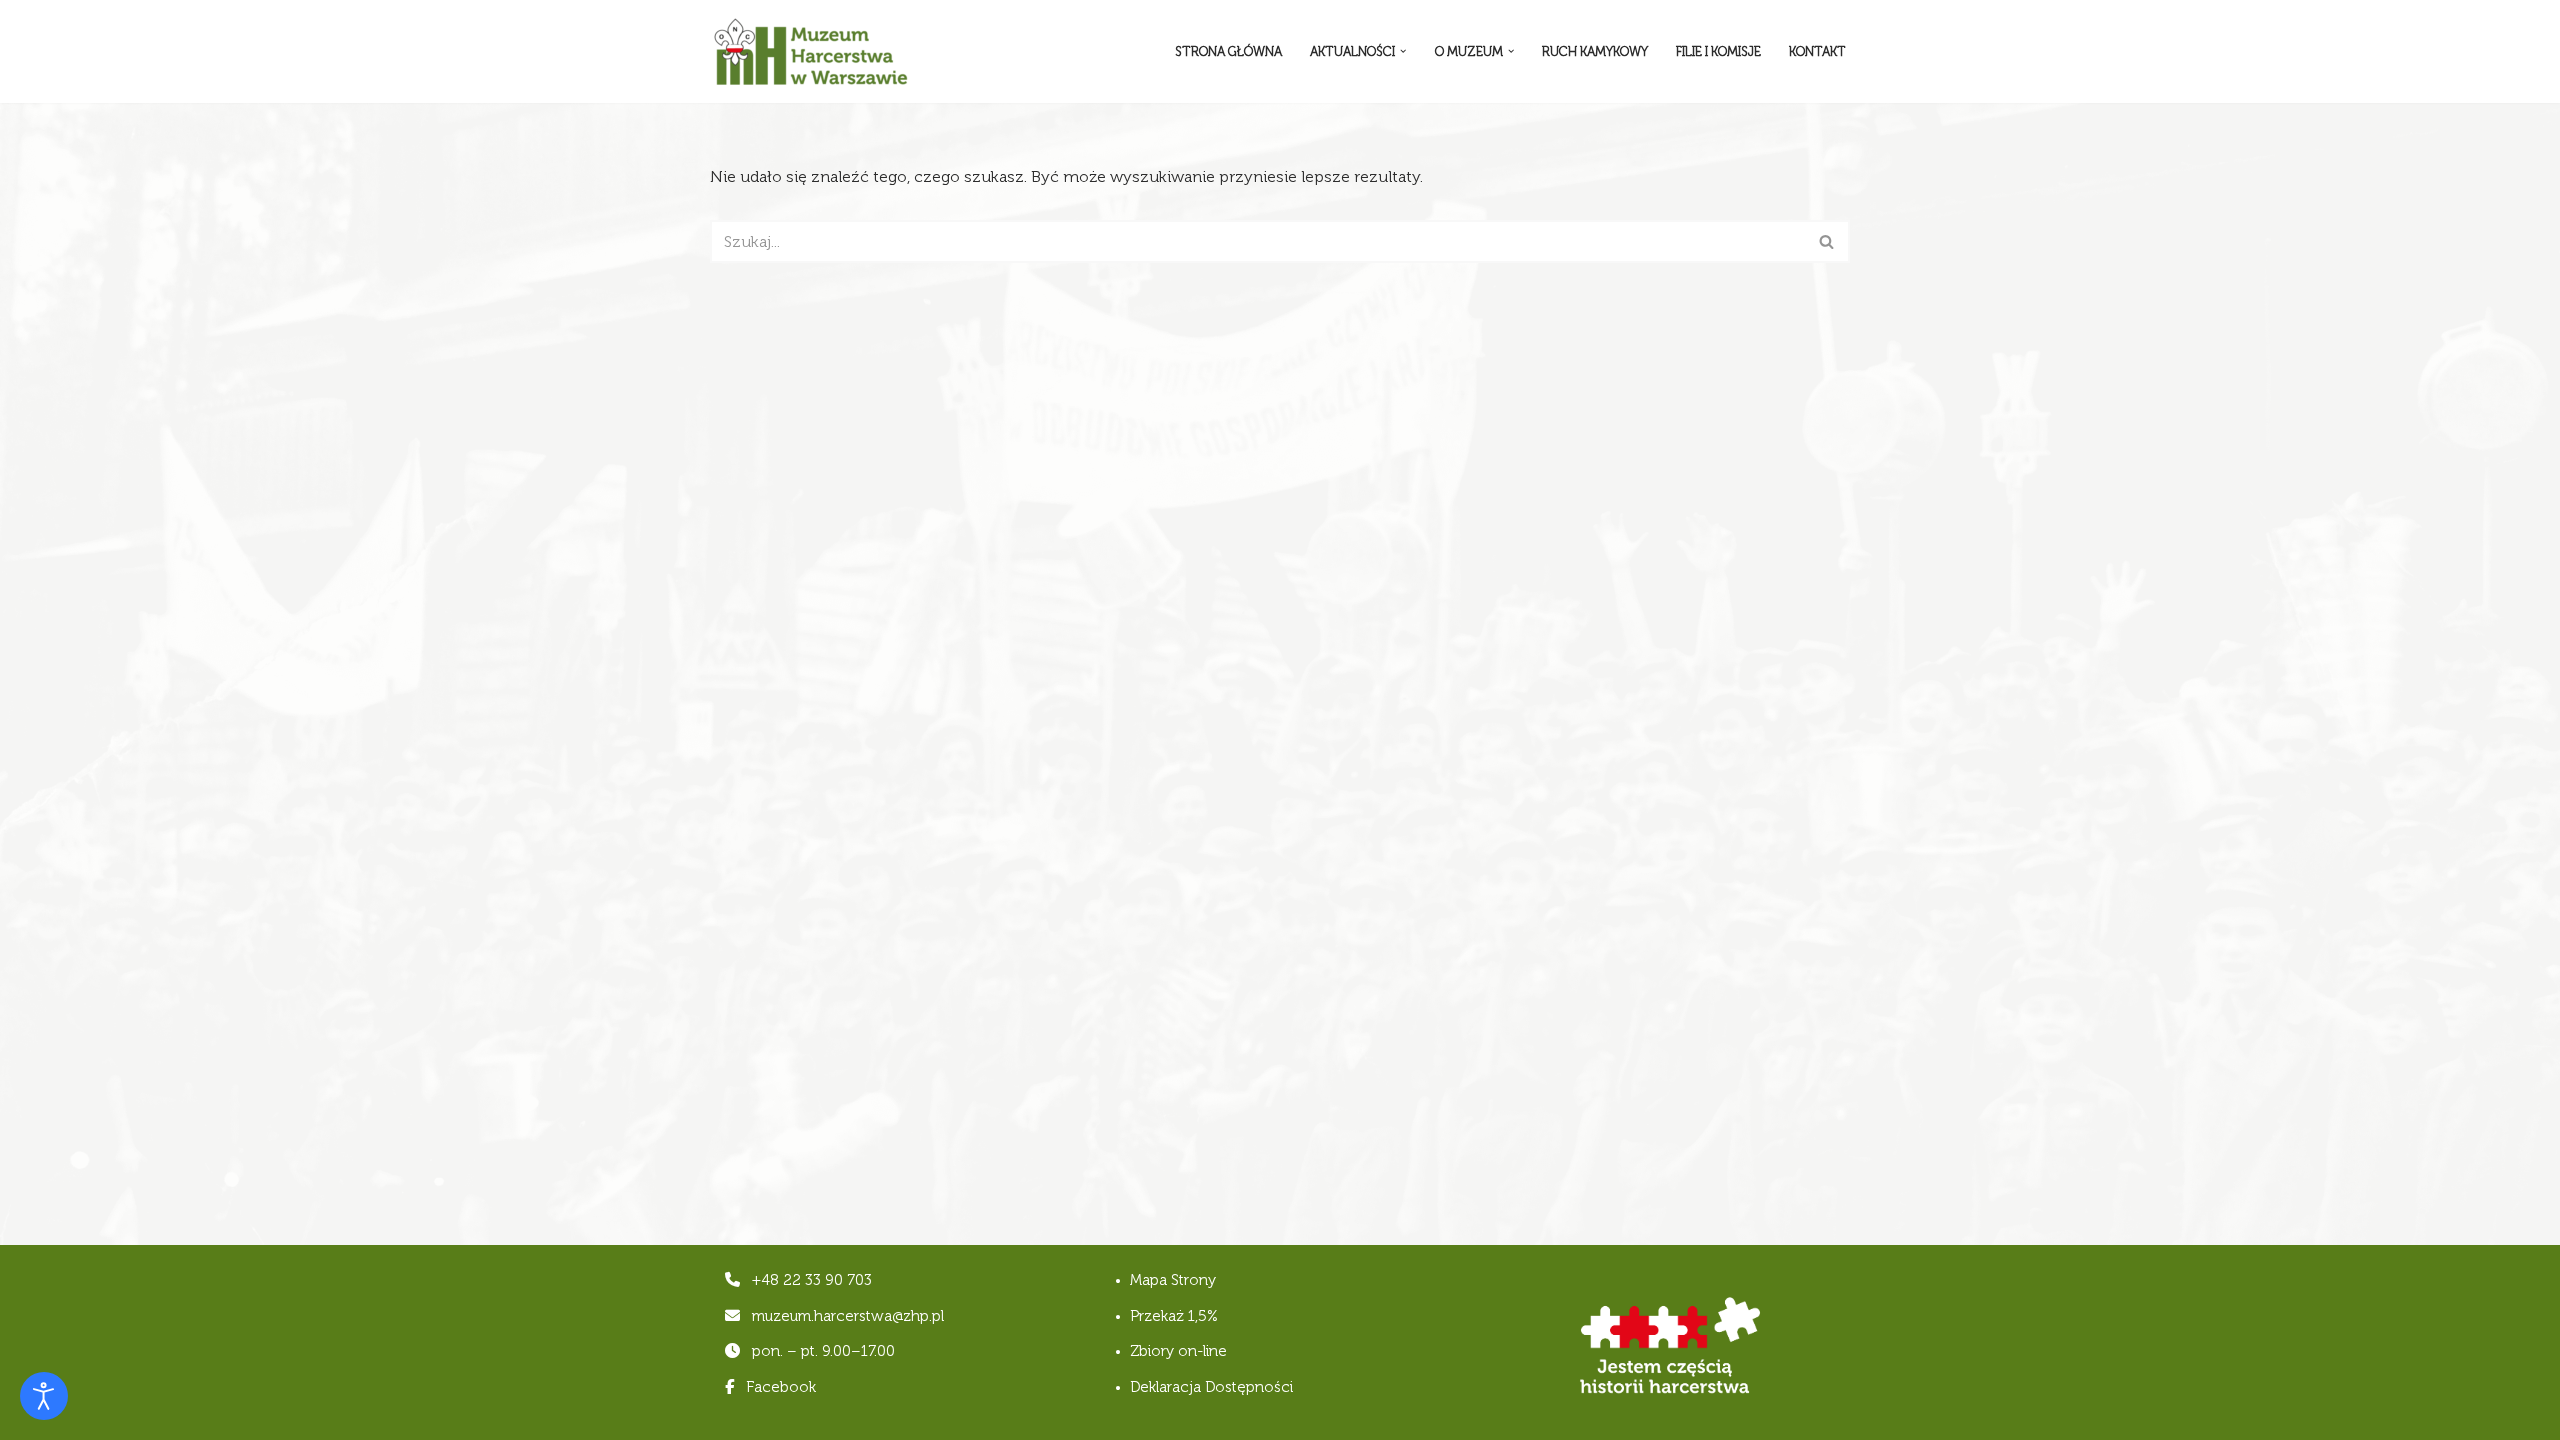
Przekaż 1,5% (1174, 1316)
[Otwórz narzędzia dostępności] (44, 1396)
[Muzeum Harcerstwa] (810, 51)
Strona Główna (1228, 51)
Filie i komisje (1718, 51)
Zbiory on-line (1178, 1351)
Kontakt (1817, 51)
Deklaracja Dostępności (1211, 1387)
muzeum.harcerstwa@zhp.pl (848, 1316)
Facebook (779, 1387)
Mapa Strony (1173, 1280)
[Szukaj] (1827, 241)
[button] (1403, 51)
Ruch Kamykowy (1595, 51)
